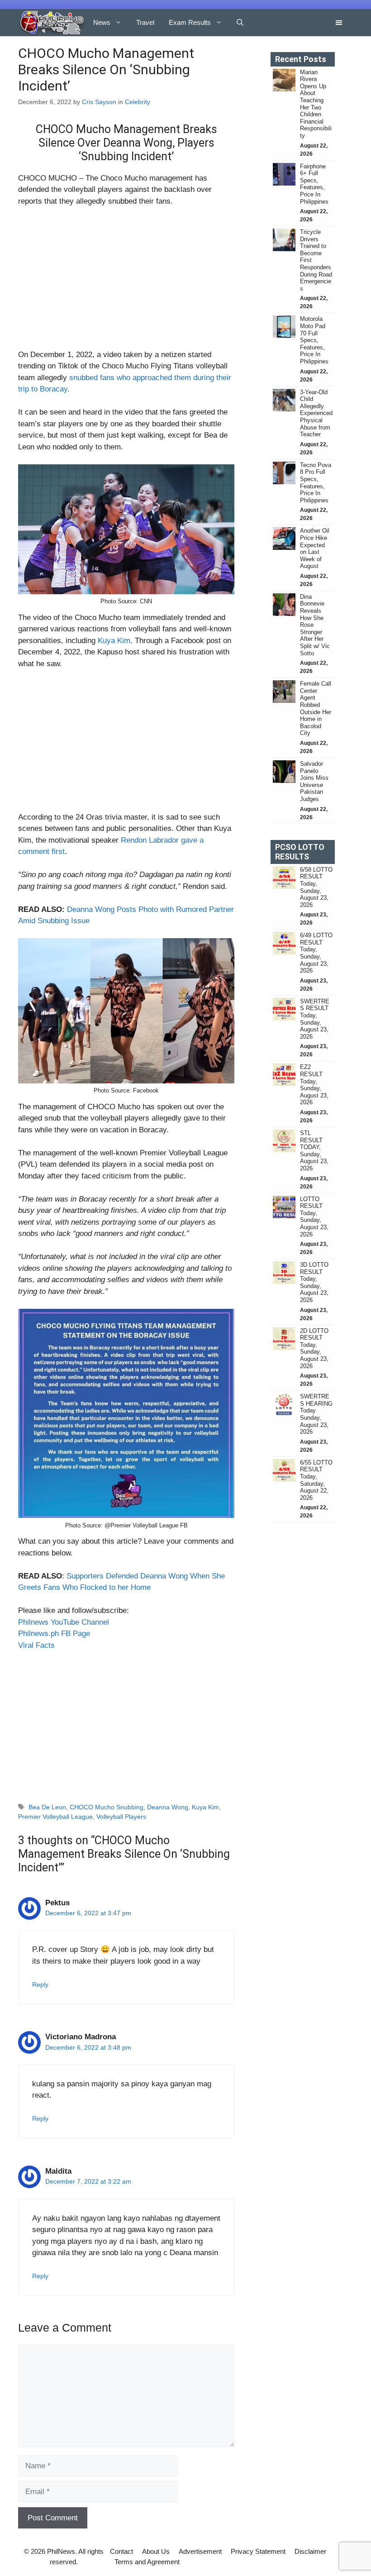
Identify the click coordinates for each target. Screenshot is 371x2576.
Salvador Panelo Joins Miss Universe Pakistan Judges (314, 781)
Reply (40, 1984)
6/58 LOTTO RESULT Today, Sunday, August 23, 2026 (316, 887)
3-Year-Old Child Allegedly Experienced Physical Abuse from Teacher (316, 413)
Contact (121, 2551)
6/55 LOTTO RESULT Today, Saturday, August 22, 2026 (316, 1480)
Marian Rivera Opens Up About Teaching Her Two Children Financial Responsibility (316, 104)
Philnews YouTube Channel (64, 1622)
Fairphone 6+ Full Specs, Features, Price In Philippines (314, 184)
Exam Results (190, 22)
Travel (145, 22)
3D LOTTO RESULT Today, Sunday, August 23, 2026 (314, 1282)
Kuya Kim (114, 641)
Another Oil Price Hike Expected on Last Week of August (315, 548)
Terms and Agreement (147, 2562)
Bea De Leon (47, 1807)
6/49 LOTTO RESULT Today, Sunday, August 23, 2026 (316, 953)
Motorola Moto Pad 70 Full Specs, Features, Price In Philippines (314, 340)
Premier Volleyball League (55, 1817)
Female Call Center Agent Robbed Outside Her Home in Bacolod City (316, 708)
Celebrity (138, 102)
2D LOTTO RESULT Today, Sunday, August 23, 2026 (314, 1348)
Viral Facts (36, 1645)
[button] (240, 23)
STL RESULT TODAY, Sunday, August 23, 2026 (314, 1151)
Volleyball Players (121, 1817)
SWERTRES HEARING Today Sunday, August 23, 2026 (316, 1414)
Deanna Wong (168, 1807)
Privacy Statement (258, 2551)
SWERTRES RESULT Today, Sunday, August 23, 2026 (315, 1019)
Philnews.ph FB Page (54, 1634)
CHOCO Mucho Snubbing (107, 1807)
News (102, 22)
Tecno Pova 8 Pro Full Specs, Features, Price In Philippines (316, 483)
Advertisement (200, 2551)
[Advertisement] (126, 282)
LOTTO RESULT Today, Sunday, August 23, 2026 (314, 1217)
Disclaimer (310, 2551)
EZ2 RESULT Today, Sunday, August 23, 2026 (314, 1085)
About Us (156, 2551)
